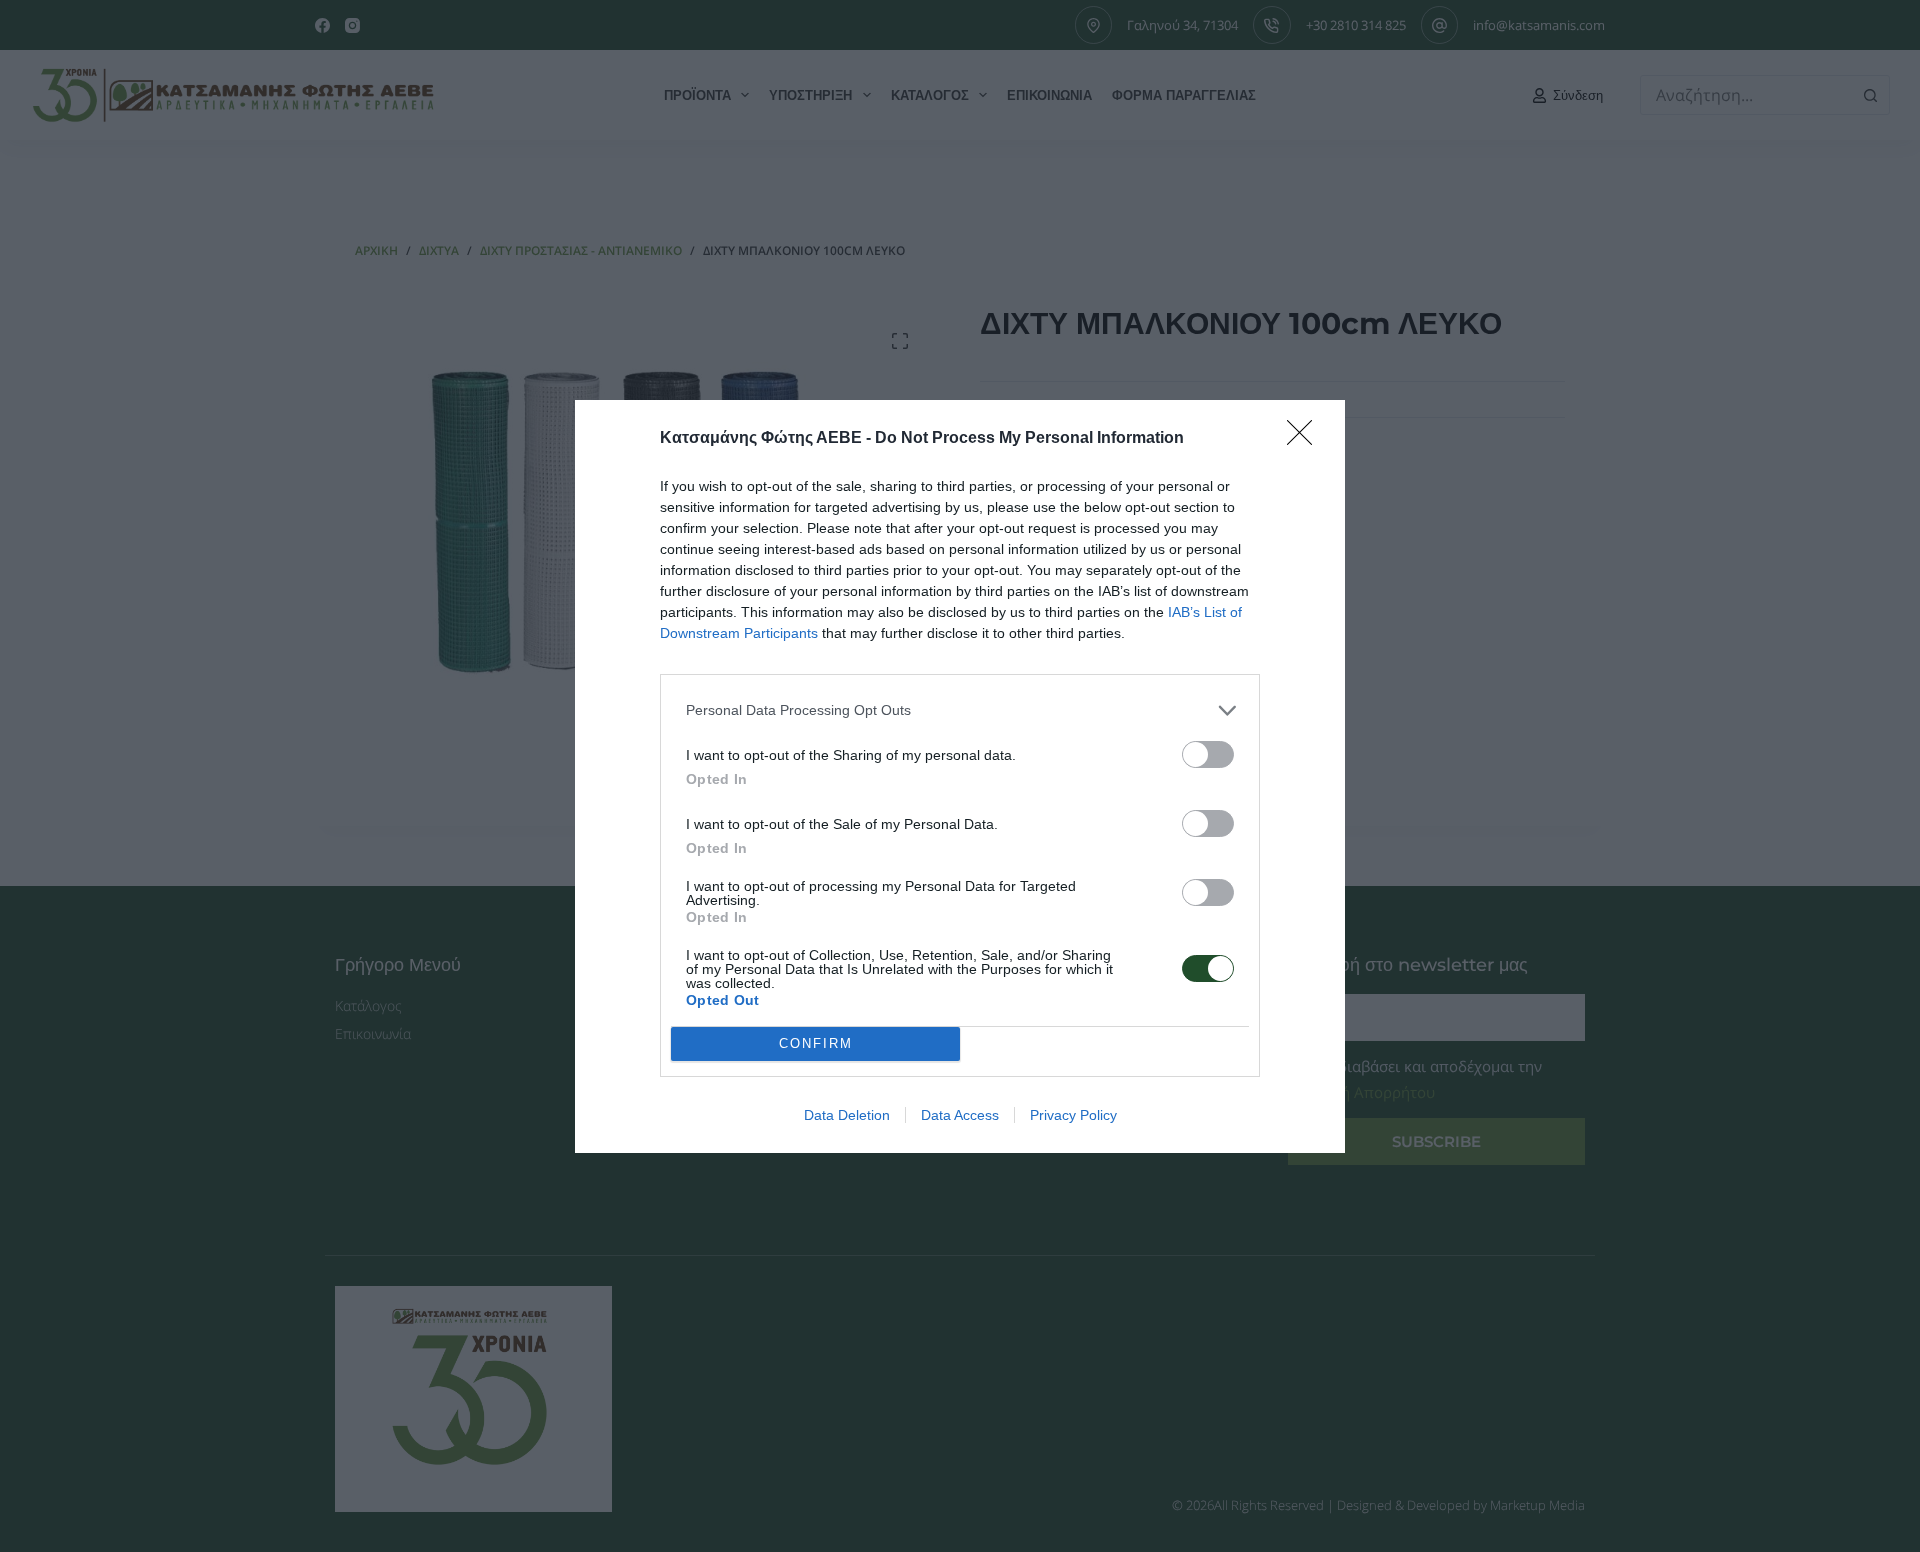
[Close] (1306, 439)
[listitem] (960, 710)
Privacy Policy (1073, 1115)
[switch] (1208, 754)
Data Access (960, 1115)
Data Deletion (847, 1115)
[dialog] (960, 776)
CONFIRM (816, 1043)
